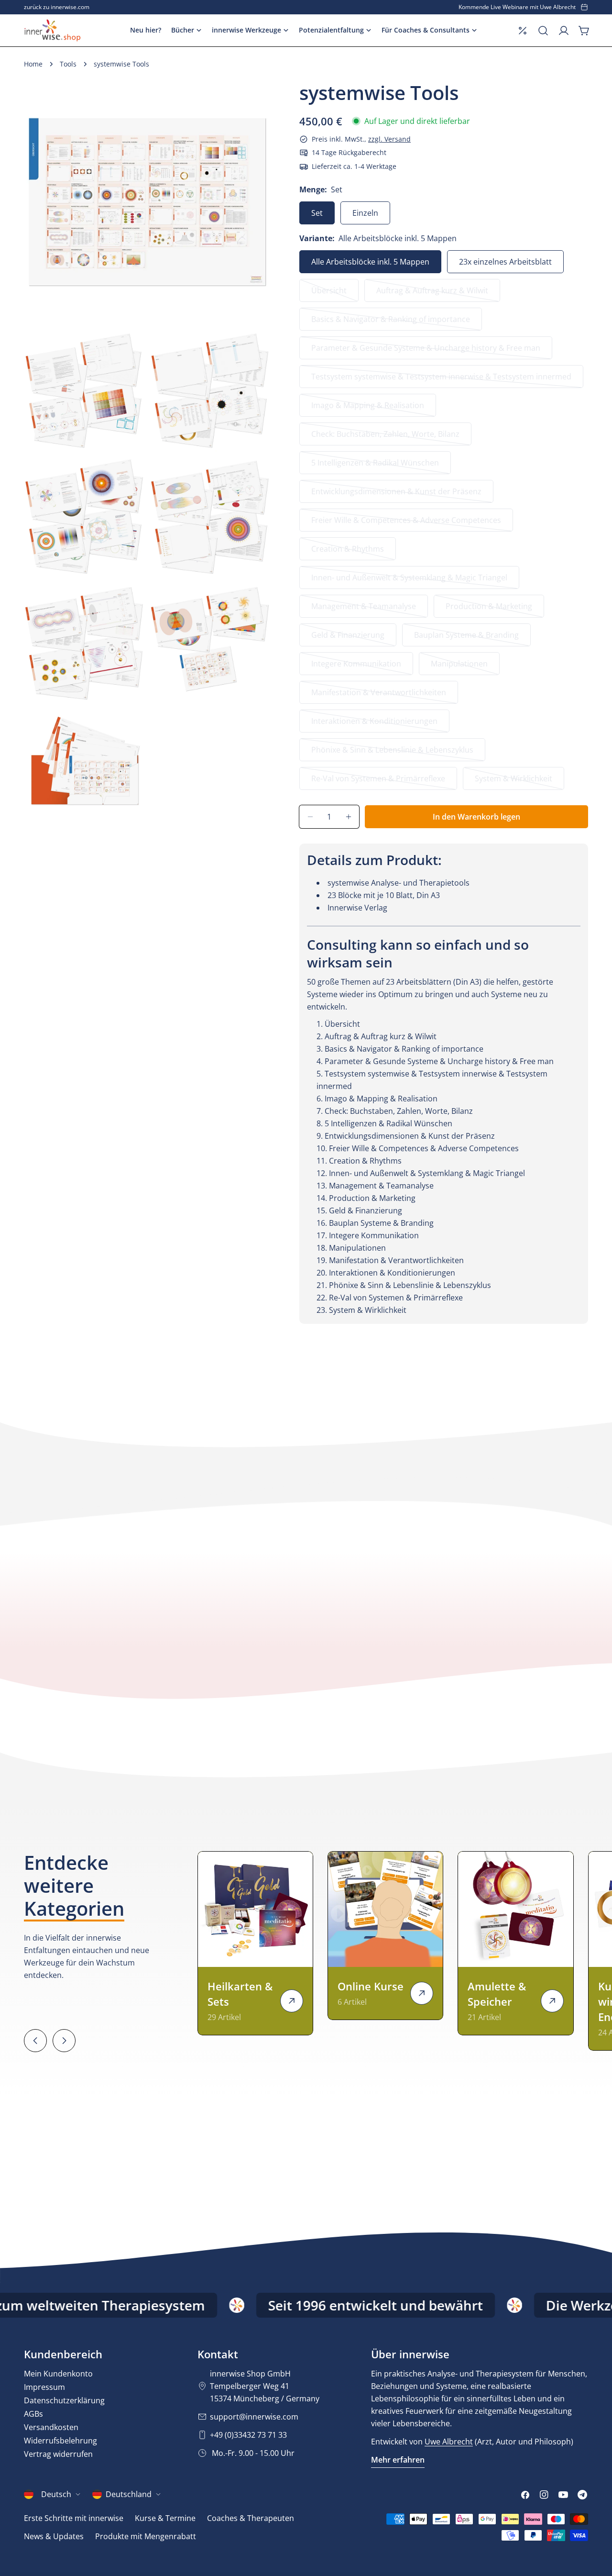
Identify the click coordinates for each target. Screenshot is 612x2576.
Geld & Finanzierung (351, 638)
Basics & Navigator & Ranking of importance (391, 322)
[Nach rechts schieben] (64, 2041)
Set (317, 213)
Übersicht (335, 294)
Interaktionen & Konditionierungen (374, 724)
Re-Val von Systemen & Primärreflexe (378, 782)
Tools (68, 64)
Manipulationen (465, 667)
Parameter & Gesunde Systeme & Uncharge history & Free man (426, 351)
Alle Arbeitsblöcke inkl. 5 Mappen (370, 262)
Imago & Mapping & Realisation (368, 408)
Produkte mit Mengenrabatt (146, 2536)
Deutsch (56, 2494)
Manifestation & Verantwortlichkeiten (379, 695)
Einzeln (365, 213)
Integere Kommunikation (356, 667)
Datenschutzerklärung (64, 2400)
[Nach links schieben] (35, 2041)
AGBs (33, 2414)
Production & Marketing (489, 609)
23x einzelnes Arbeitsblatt (505, 262)
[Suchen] (543, 31)
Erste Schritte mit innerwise (74, 2518)
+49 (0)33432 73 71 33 (248, 2435)
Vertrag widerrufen (58, 2454)
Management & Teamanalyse (364, 609)
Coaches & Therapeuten (251, 2518)
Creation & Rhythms (351, 552)
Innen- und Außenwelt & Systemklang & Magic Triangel (409, 581)
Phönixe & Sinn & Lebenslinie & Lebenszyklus (392, 753)
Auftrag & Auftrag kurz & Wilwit (432, 294)
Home (33, 64)
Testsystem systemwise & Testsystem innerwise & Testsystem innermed (441, 380)
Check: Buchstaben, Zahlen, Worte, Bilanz (385, 437)
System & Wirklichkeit (515, 782)
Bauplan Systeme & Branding (466, 638)
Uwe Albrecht (449, 2442)
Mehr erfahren (398, 2460)
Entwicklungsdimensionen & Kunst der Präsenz (396, 494)
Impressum (44, 2387)
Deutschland (129, 2494)
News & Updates (54, 2536)
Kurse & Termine (165, 2518)
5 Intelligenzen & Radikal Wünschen (375, 466)
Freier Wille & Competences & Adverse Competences (406, 523)
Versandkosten (51, 2427)
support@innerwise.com (254, 2417)
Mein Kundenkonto (58, 2374)
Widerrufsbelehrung (60, 2441)
